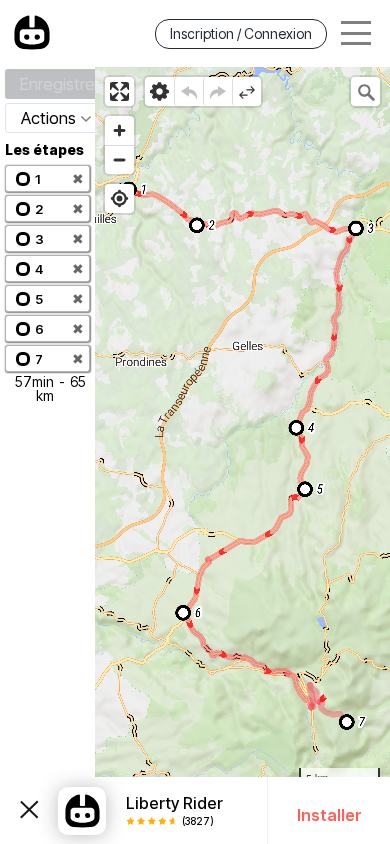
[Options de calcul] (159, 91)
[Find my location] (119, 198)
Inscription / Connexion (241, 33)
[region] (242, 455)
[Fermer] (29, 811)
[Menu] (356, 33)
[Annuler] (188, 91)
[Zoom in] (119, 130)
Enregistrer (60, 84)
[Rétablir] (217, 91)
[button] (47, 178)
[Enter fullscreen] (119, 91)
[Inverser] (246, 91)
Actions (48, 118)
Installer (329, 815)
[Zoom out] (119, 159)
